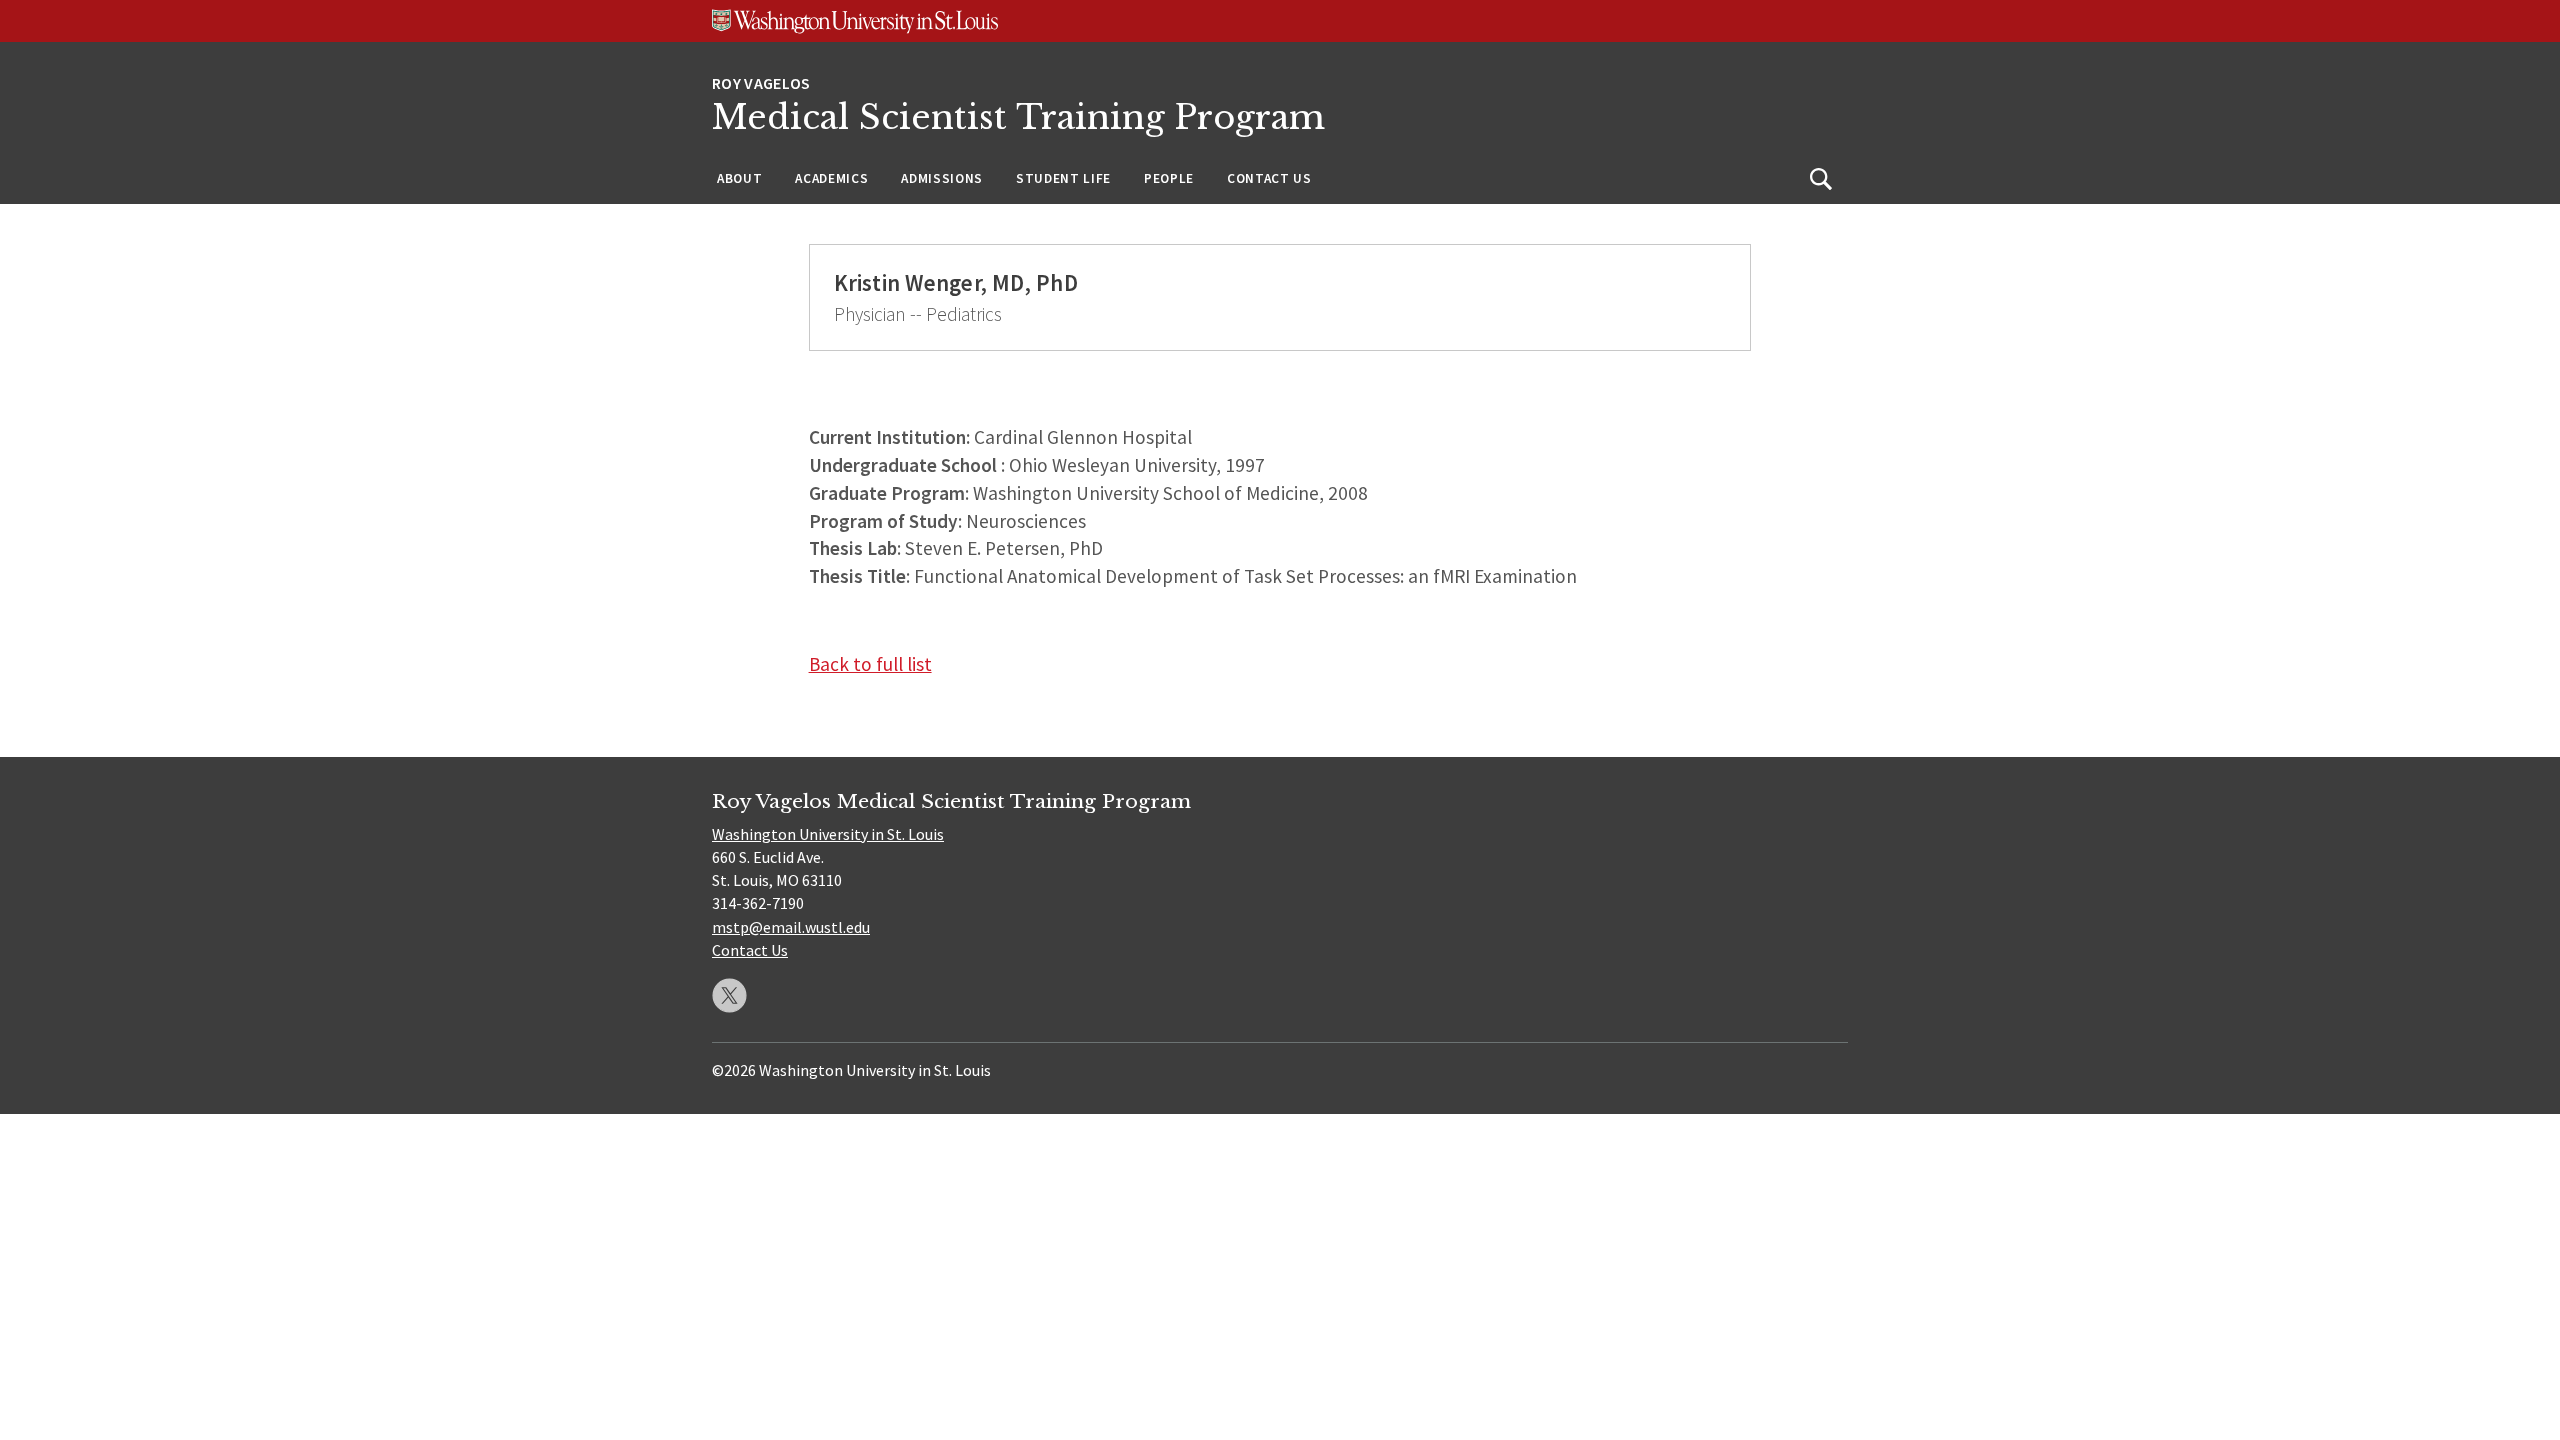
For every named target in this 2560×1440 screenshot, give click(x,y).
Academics (831, 178)
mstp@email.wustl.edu (791, 927)
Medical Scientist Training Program (1018, 117)
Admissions (942, 178)
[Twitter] (729, 995)
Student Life (1063, 178)
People (1169, 178)
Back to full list (870, 664)
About (739, 178)
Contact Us (1269, 178)
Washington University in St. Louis (828, 834)
